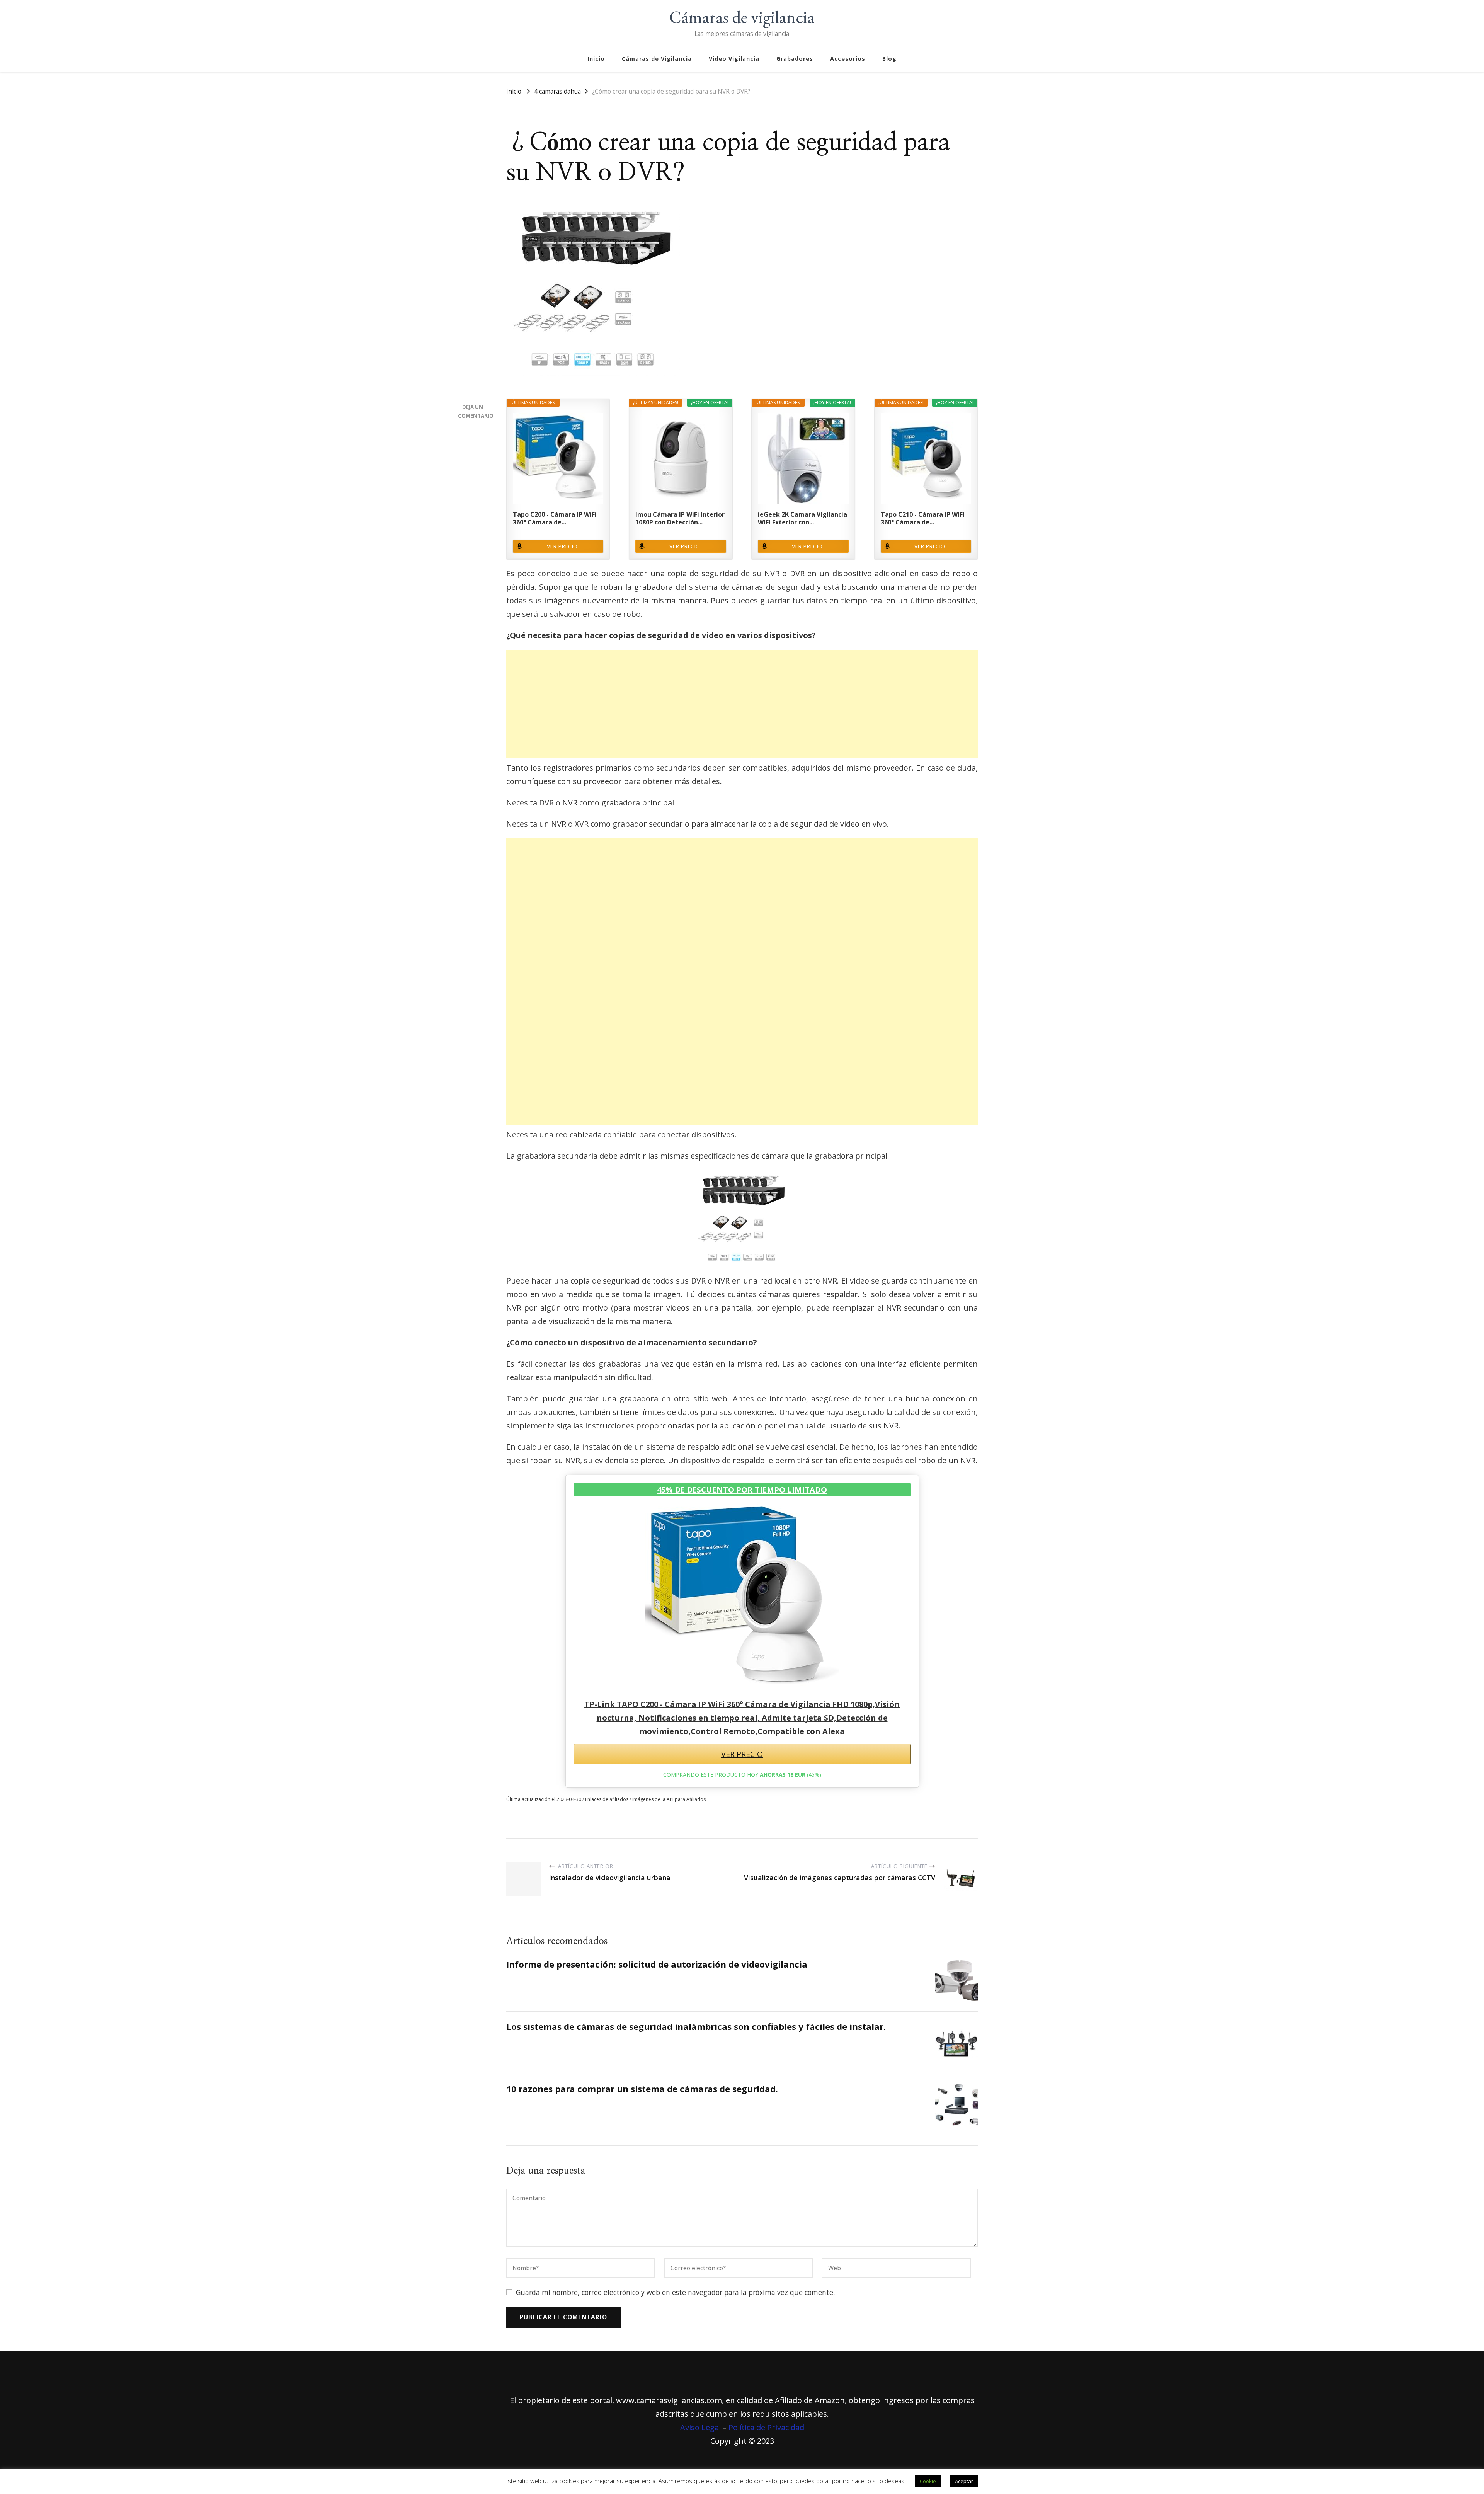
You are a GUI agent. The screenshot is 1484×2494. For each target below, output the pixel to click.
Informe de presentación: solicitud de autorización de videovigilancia (657, 1964)
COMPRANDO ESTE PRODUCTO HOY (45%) (742, 1775)
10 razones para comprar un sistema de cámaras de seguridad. (642, 2089)
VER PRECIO (562, 546)
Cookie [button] (928, 2481)
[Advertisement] (742, 704)
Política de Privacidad (766, 2427)
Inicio (596, 59)
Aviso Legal (700, 2427)
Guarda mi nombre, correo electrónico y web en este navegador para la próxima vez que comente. (675, 2292)
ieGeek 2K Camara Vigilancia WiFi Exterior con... (802, 518)
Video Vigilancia (734, 59)
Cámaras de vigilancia (742, 17)
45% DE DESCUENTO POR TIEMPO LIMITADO (742, 1490)
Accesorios (848, 59)
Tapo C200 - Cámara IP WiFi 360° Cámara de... (555, 518)
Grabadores (795, 59)
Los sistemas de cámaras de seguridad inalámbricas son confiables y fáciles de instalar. (696, 2027)
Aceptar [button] (964, 2481)
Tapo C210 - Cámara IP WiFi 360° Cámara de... (923, 518)
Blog (889, 59)
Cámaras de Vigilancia (657, 59)
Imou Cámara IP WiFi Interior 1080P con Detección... (680, 518)
